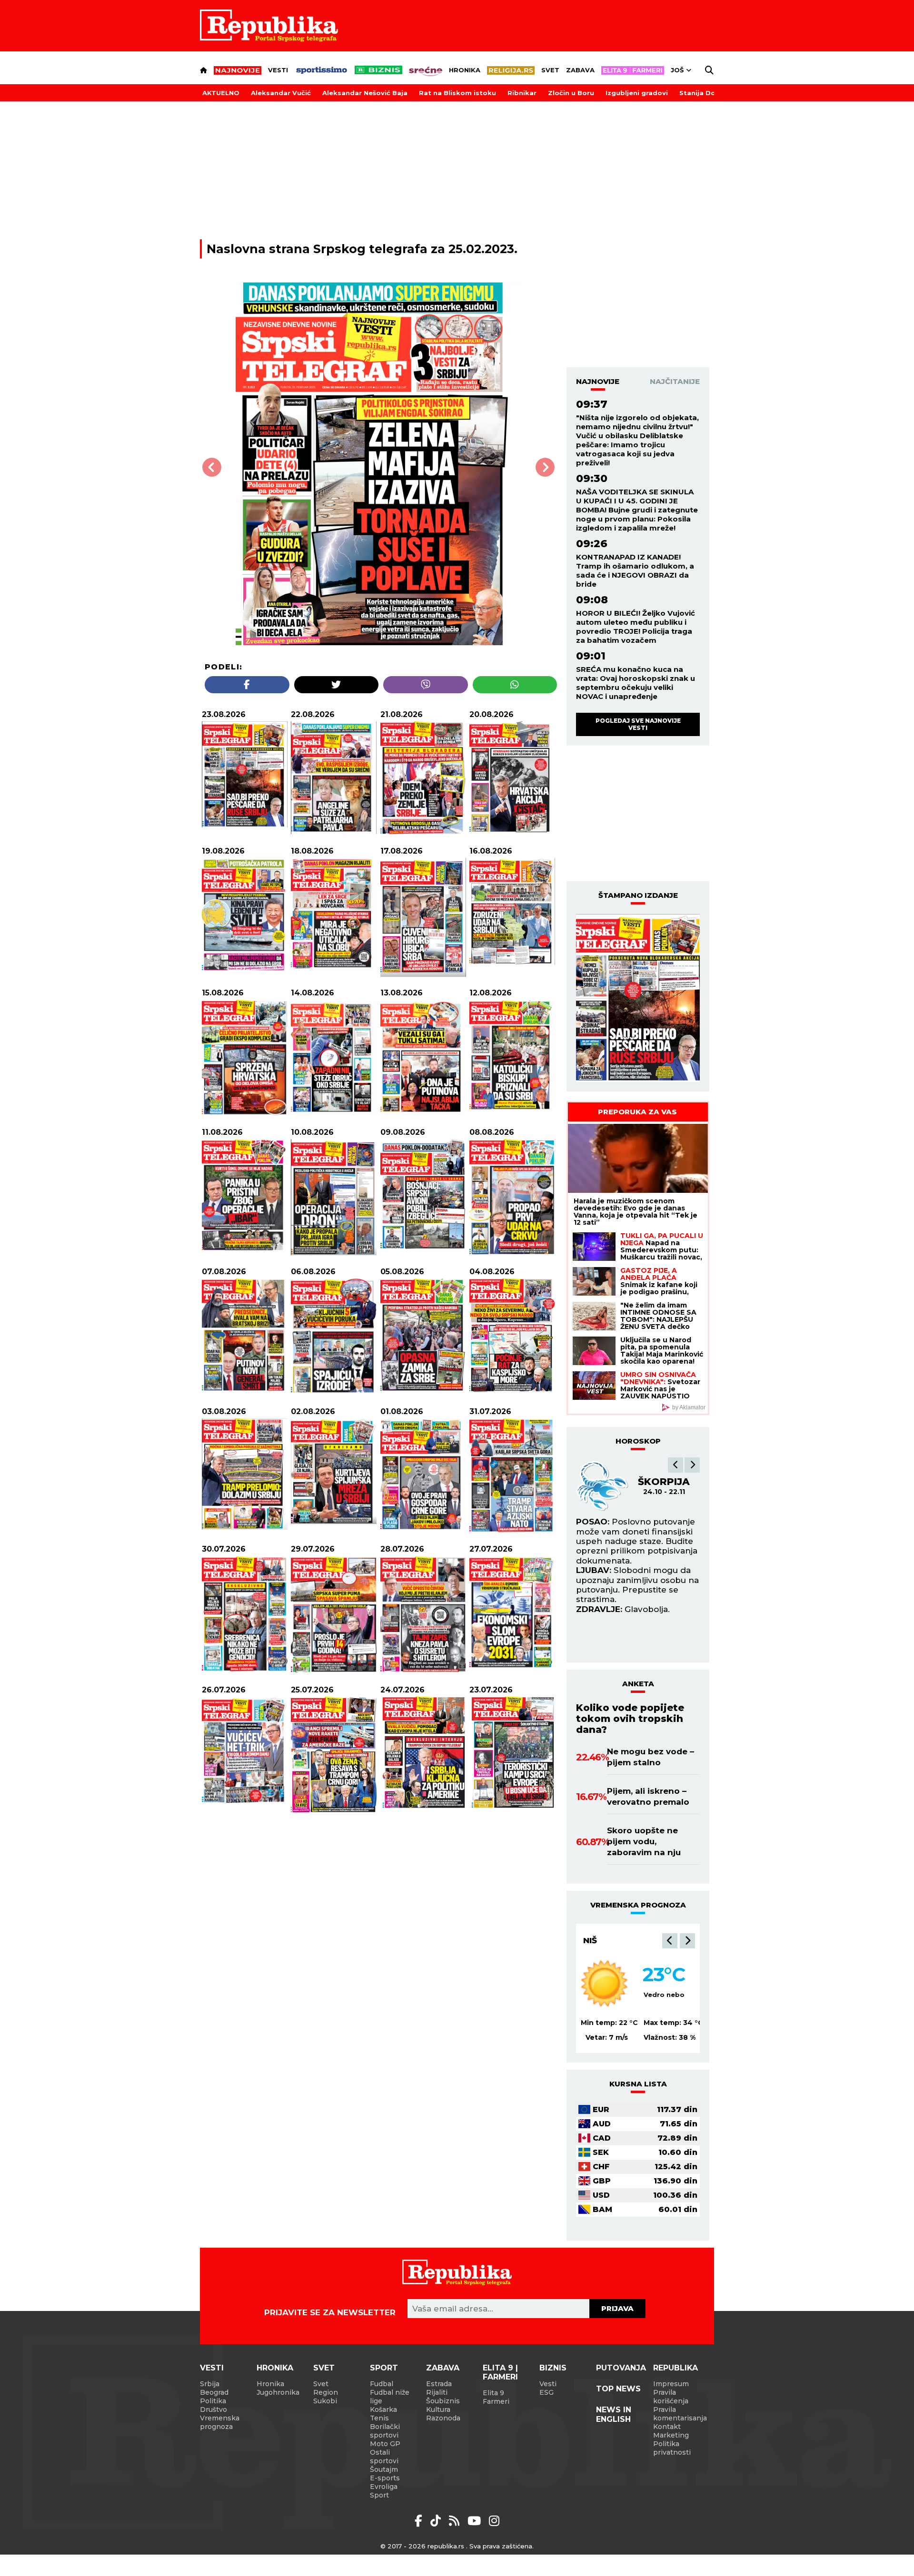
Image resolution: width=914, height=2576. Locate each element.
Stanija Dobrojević (711, 93)
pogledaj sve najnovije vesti (638, 724)
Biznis (553, 2368)
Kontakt (667, 2427)
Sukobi (325, 2401)
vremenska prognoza (638, 1905)
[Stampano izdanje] (638, 998)
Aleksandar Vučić (281, 93)
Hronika (465, 70)
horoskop (638, 1441)
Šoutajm (384, 2469)
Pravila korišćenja (671, 2397)
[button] (676, 1465)
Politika (213, 2401)
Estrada (439, 2384)
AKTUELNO (221, 93)
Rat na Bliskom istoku (457, 93)
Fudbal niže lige (390, 2397)
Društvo (214, 2409)
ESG (546, 2392)
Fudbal (382, 2384)
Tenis (379, 2418)
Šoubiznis (443, 2401)
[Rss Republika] (456, 2521)
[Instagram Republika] (494, 2521)
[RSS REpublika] (476, 2521)
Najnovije (598, 381)
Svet (550, 70)
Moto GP (385, 2444)
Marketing (671, 2435)
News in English (614, 2414)
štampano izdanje (638, 895)
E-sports (385, 2478)
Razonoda (443, 2418)
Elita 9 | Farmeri (500, 2372)
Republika (676, 2368)
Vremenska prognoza (220, 2422)
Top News (618, 2389)
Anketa (638, 1684)
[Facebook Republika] (420, 2521)
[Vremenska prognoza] (605, 1983)
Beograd (214, 2392)
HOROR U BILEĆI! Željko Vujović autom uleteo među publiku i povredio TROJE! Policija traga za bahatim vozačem (636, 627)
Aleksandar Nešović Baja (365, 93)
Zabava (580, 70)
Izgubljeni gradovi (637, 93)
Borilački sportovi (385, 2431)
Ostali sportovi (384, 2457)
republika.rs (446, 2546)
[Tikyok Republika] (437, 2521)
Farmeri (496, 2401)
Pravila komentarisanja (680, 2414)
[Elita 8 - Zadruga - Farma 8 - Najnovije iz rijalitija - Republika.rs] (633, 70)
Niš (590, 1940)
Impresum (671, 2384)
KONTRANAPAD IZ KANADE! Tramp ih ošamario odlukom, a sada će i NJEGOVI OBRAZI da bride (635, 570)
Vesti (278, 70)
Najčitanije (675, 381)
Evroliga (384, 2487)
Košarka (383, 2409)
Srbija (210, 2384)
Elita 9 (493, 2393)
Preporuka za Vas (637, 1112)
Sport (384, 2368)
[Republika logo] (269, 26)
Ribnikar (522, 93)
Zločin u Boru (571, 93)
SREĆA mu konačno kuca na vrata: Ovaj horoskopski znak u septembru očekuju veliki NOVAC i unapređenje (636, 683)
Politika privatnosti (672, 2448)
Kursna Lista (638, 2084)
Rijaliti (437, 2392)
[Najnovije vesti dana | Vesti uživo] (378, 70)
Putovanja (621, 2368)
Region (326, 2392)
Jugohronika (278, 2392)
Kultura (438, 2409)
